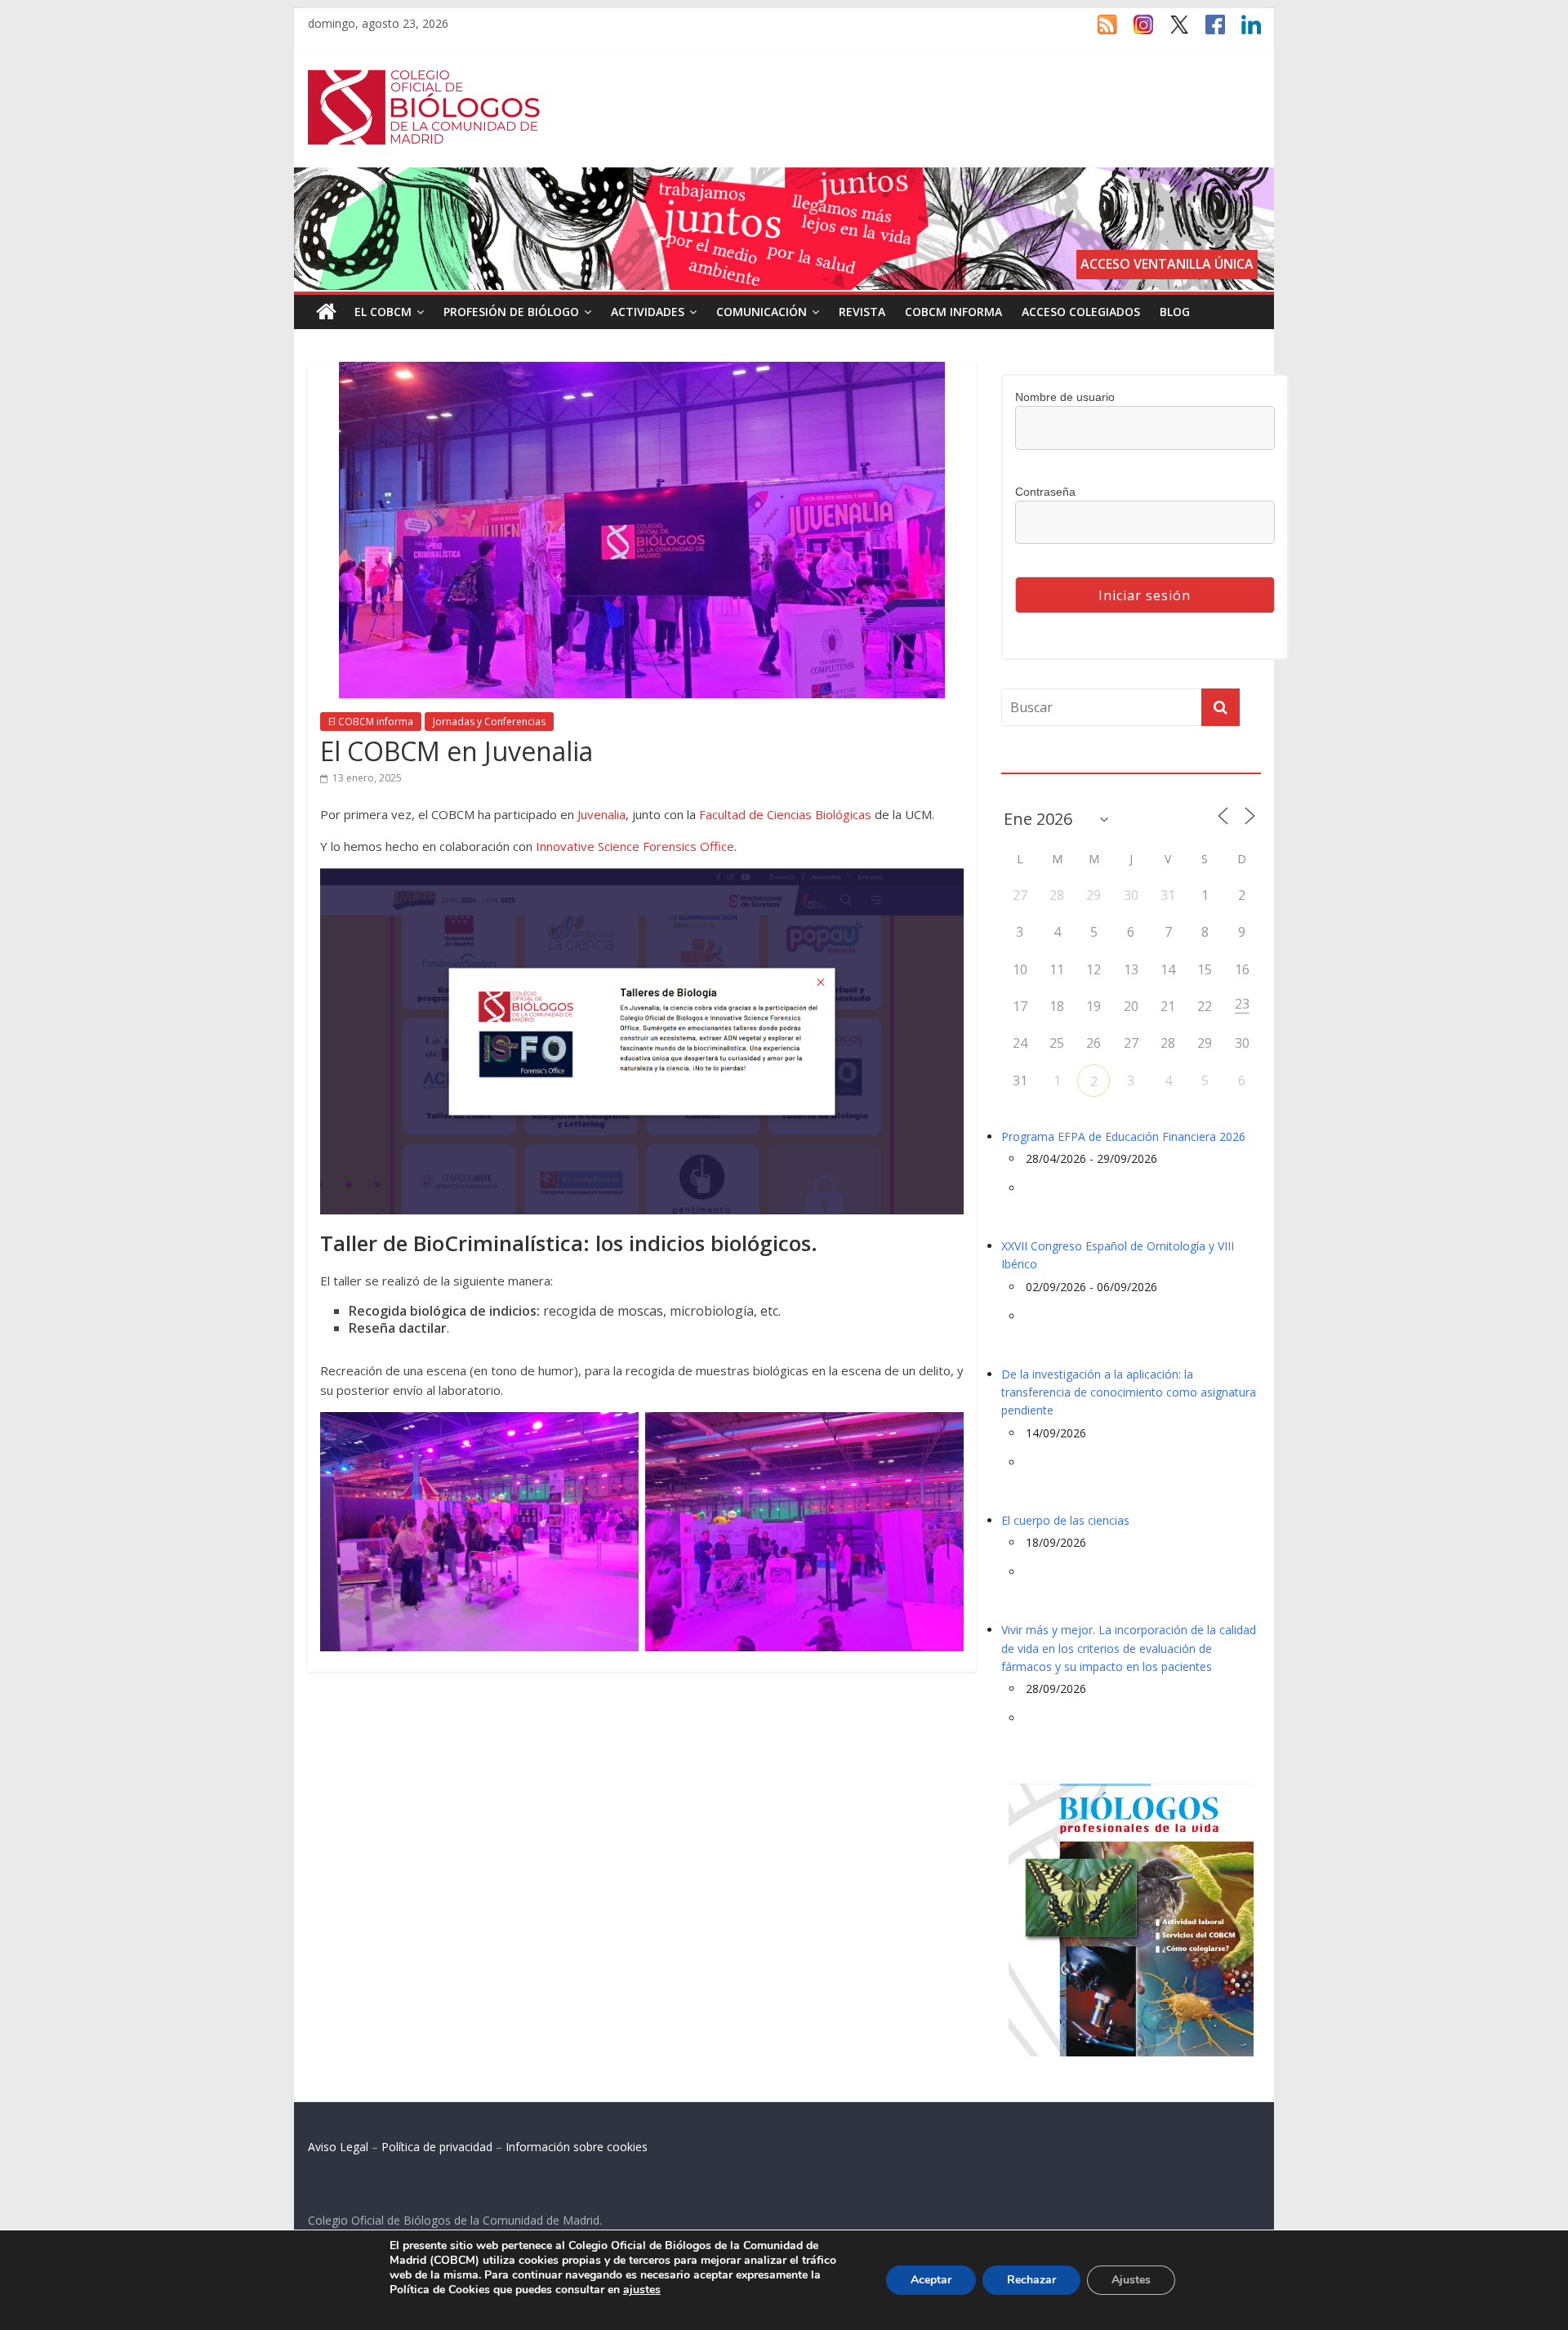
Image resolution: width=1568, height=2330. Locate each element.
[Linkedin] (1243, 32)
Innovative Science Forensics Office (635, 846)
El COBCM (383, 312)
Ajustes (1131, 2280)
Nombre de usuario (1065, 397)
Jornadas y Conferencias (489, 722)
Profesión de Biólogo (511, 312)
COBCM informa (953, 312)
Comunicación (762, 312)
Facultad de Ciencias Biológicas (785, 814)
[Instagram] (1135, 32)
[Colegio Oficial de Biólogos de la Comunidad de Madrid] (424, 78)
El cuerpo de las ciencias (1065, 1520)
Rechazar (1031, 2280)
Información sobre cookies (577, 2147)
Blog (1175, 312)
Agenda (1027, 763)
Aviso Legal (338, 2147)
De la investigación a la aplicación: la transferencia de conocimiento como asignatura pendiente (1129, 1392)
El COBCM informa (371, 722)
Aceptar (931, 2280)
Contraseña (1045, 492)
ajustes (642, 2290)
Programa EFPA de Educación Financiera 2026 (1123, 1136)
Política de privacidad (437, 2147)
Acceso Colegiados (1081, 312)
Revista (862, 312)
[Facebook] (1207, 32)
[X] (1171, 32)
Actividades (648, 312)
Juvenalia (601, 814)
